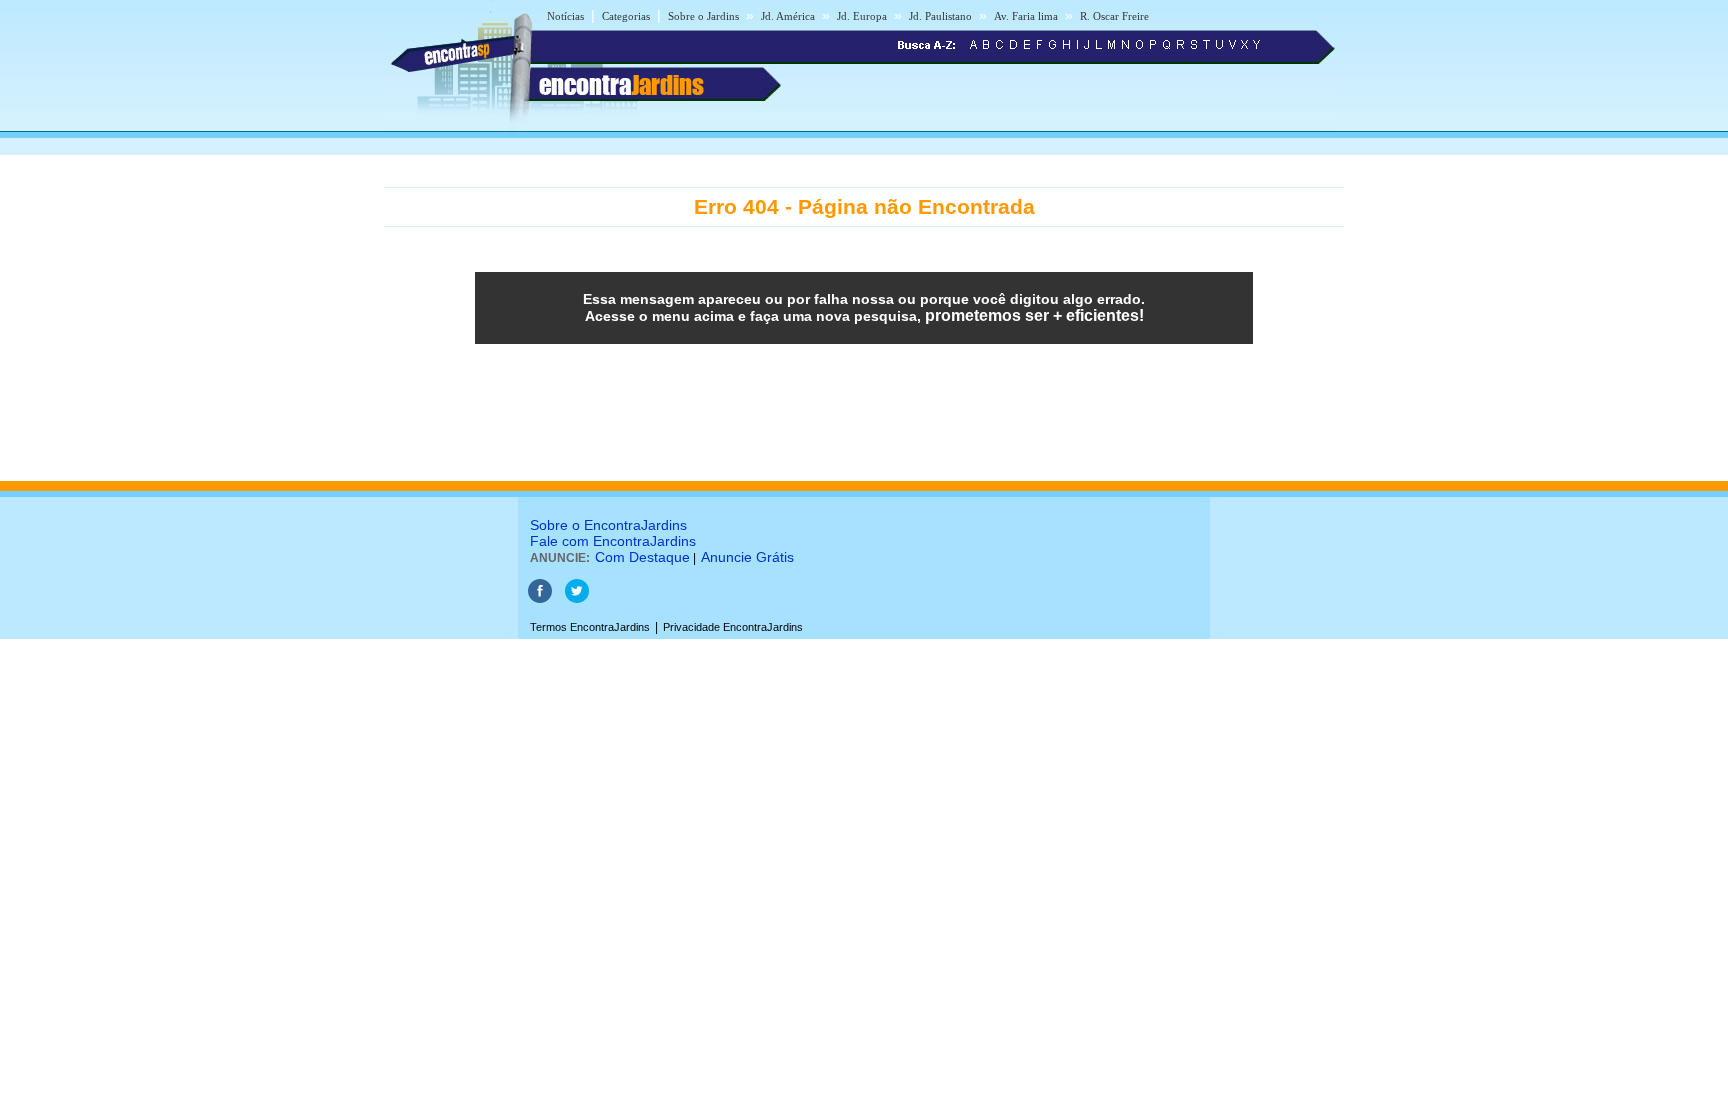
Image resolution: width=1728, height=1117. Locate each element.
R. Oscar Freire (1114, 16)
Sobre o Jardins (703, 16)
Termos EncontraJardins (590, 627)
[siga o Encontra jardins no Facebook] (540, 599)
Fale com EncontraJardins (613, 541)
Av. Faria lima (1026, 16)
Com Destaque (642, 557)
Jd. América (788, 16)
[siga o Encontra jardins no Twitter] (577, 599)
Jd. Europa (862, 16)
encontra (621, 85)
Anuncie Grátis (747, 557)
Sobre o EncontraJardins (608, 525)
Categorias (626, 16)
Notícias (565, 16)
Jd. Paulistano (940, 16)
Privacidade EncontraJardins (733, 627)
